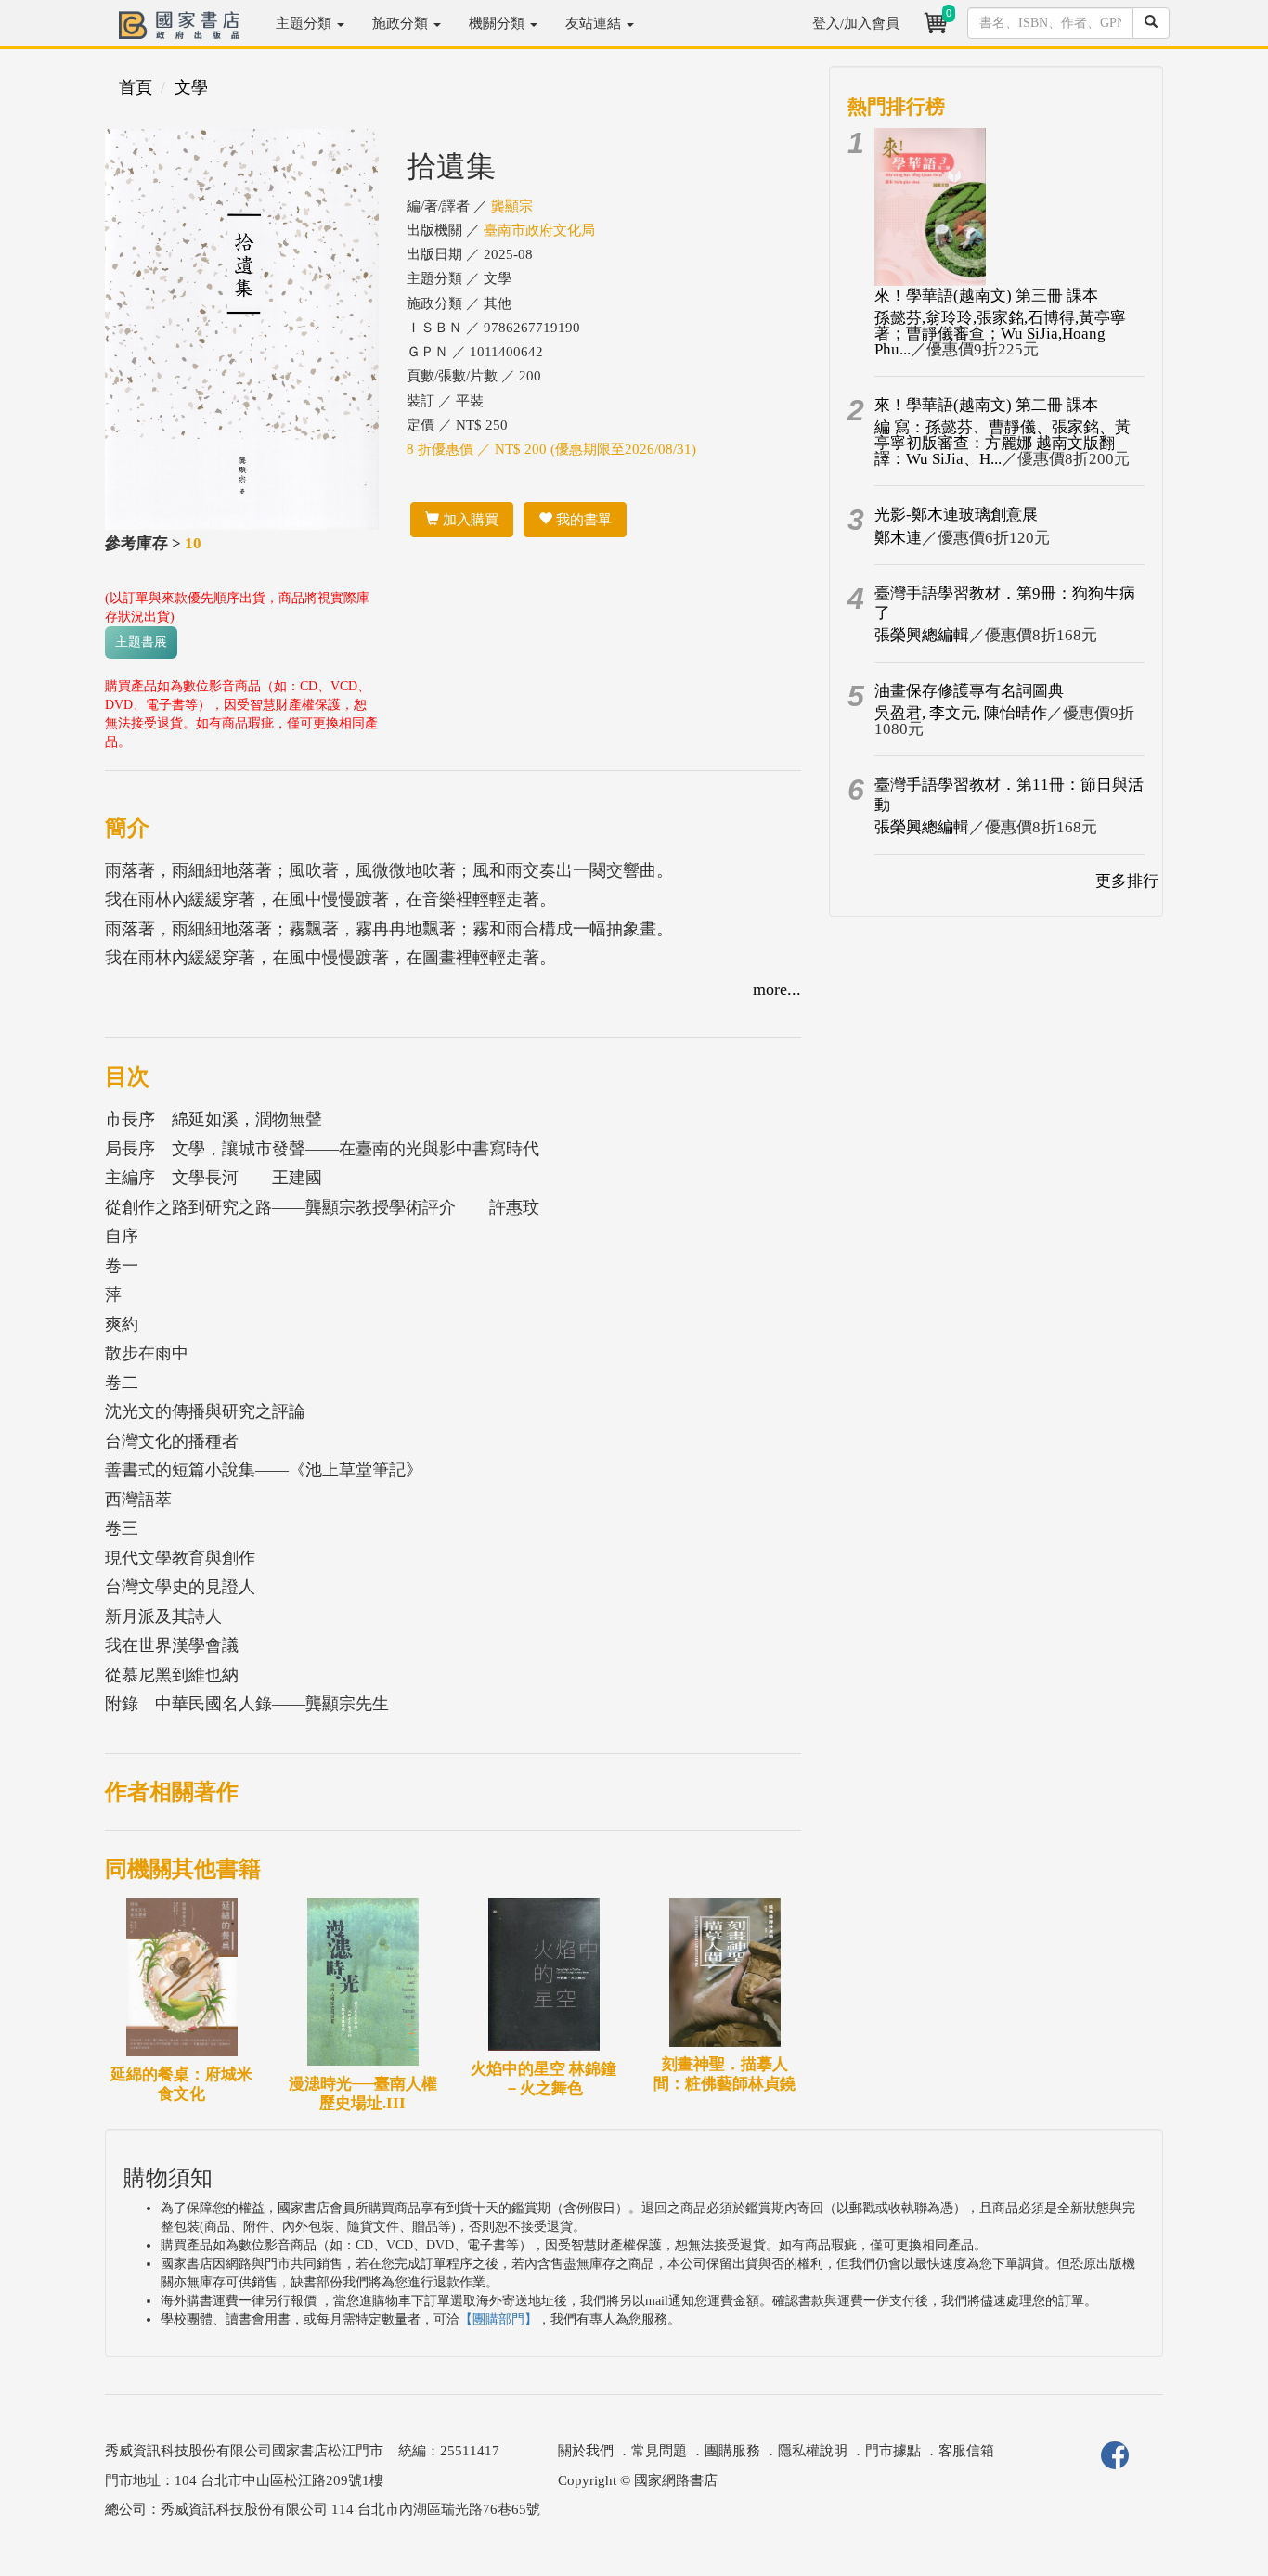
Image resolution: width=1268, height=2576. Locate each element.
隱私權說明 (813, 2451)
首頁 (136, 87)
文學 (191, 87)
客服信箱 (966, 2451)
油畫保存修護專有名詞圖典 (969, 691)
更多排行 (1127, 881)
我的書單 (582, 520)
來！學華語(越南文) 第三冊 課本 (986, 296)
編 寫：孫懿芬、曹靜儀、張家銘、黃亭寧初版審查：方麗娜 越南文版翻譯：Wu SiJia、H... (1003, 443)
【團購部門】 (498, 2319)
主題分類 (305, 23)
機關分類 (498, 23)
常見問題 (659, 2451)
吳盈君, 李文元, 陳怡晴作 (961, 713)
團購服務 (732, 2451)
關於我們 (586, 2451)
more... (777, 989)
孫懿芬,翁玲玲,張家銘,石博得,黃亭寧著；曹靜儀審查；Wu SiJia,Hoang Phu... (1000, 334)
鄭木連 (898, 538)
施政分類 (402, 23)
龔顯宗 (512, 206)
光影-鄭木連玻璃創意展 (956, 515)
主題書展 (141, 642)
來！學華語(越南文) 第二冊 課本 (986, 405)
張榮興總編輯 (922, 635)
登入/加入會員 (856, 23)
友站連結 (595, 23)
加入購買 (469, 520)
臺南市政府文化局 (539, 230)
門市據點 (893, 2451)
